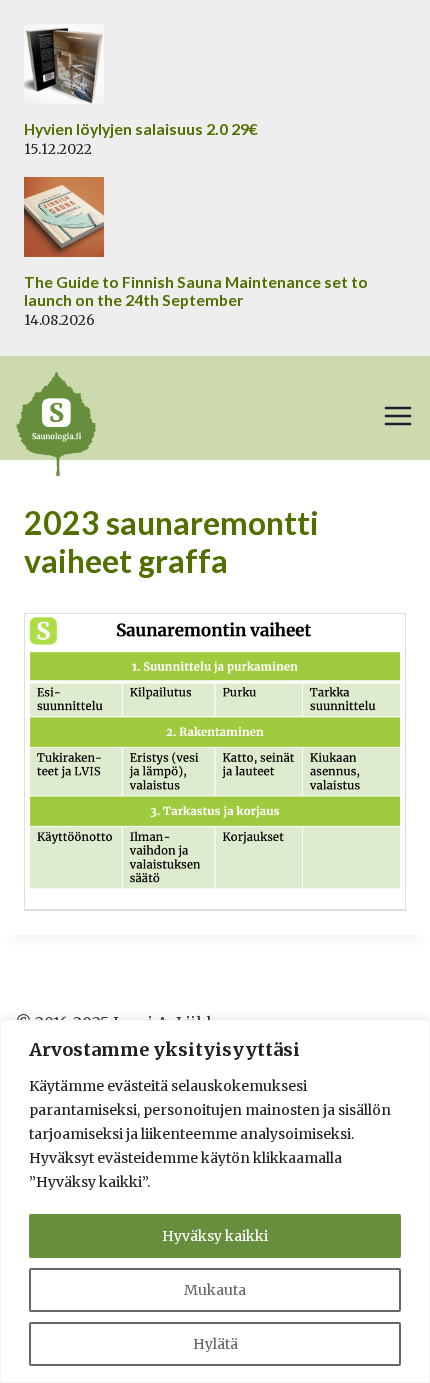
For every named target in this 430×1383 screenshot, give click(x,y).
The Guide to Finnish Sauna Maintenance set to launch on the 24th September (196, 291)
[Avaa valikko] (398, 416)
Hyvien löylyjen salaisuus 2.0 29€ (141, 129)
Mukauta (215, 1290)
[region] (215, 1201)
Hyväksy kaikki (215, 1236)
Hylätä (215, 1344)
